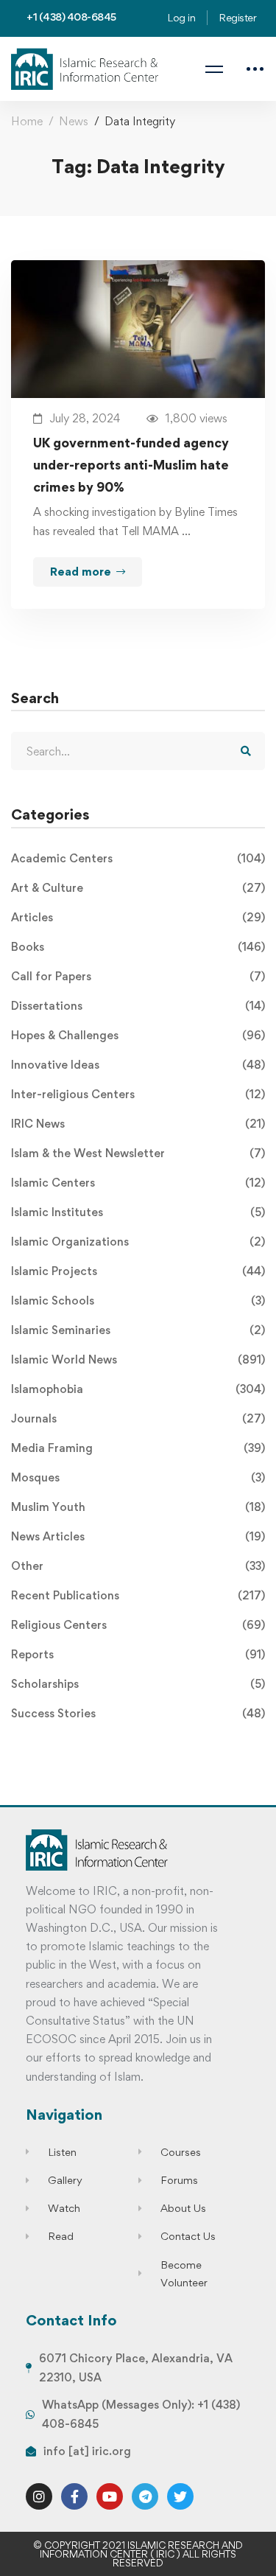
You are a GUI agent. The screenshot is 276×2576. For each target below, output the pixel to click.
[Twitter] (180, 2496)
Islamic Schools (138, 1301)
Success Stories (138, 1713)
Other (138, 1566)
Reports (138, 1654)
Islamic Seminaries (138, 1330)
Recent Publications (138, 1595)
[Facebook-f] (74, 2496)
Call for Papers (138, 976)
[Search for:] (138, 751)
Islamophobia (138, 1389)
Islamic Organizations (138, 1242)
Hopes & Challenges (138, 1035)
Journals (138, 1418)
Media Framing (138, 1448)
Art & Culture (138, 888)
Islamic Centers (138, 1183)
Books (138, 947)
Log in (181, 17)
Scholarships (138, 1684)
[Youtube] (110, 2496)
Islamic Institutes (138, 1212)
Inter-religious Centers (138, 1094)
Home (27, 121)
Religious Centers (138, 1625)
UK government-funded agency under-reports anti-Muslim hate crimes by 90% (131, 465)
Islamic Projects (138, 1271)
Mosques (138, 1477)
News (74, 121)
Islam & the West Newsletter (138, 1153)
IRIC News (138, 1124)
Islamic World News (138, 1359)
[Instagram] (39, 2496)
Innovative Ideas (138, 1065)
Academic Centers (138, 858)
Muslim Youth (138, 1507)
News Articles (138, 1536)
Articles (138, 917)
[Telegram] (145, 2496)
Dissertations (138, 1006)
